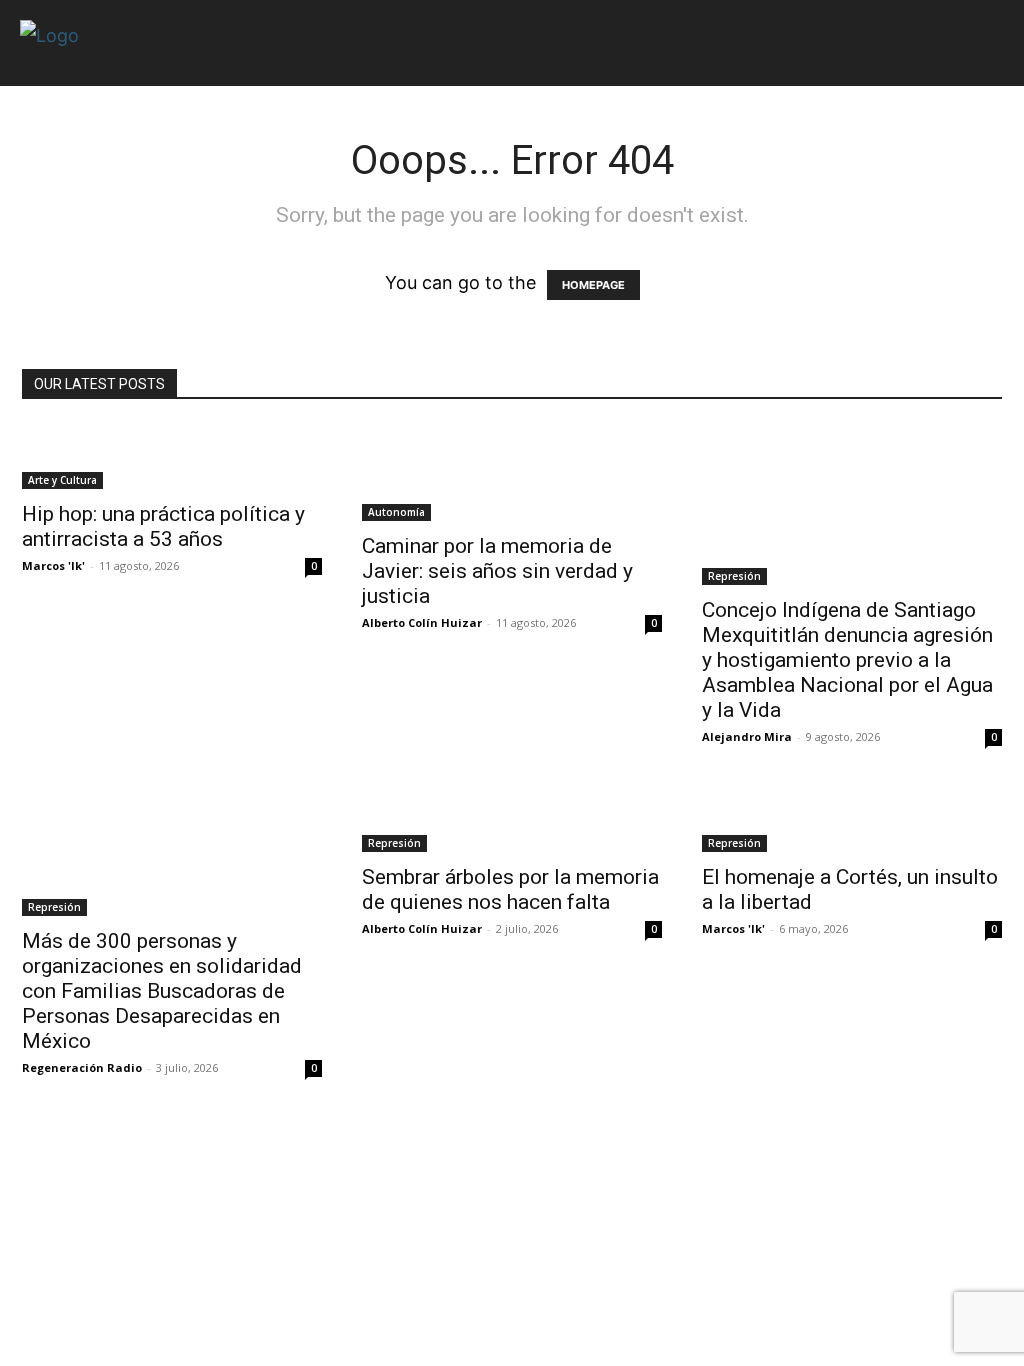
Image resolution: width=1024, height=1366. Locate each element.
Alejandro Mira (747, 736)
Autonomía (396, 512)
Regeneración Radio (82, 1067)
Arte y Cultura (62, 480)
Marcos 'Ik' (53, 565)
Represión (734, 576)
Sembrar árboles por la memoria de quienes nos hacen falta (510, 889)
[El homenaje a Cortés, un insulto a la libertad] (852, 820)
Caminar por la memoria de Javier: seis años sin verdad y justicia (497, 571)
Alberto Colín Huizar (422, 622)
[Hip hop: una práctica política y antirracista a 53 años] (172, 457)
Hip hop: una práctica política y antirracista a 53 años (163, 526)
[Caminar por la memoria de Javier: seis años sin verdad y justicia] (512, 473)
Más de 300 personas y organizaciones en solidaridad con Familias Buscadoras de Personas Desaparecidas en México (162, 991)
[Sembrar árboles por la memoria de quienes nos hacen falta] (512, 820)
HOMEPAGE (593, 285)
